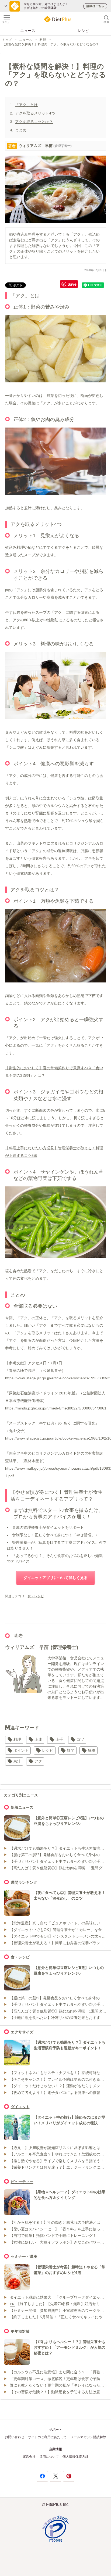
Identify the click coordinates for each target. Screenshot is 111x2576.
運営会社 (29, 2457)
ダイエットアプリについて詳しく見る (55, 1578)
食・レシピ (36, 1596)
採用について (49, 2457)
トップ (7, 40)
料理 (43, 40)
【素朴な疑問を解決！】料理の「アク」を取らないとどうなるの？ (50, 44)
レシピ (83, 31)
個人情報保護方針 (75, 2457)
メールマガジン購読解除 (88, 2437)
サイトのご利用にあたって (47, 2437)
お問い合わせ (15, 2437)
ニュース (28, 31)
